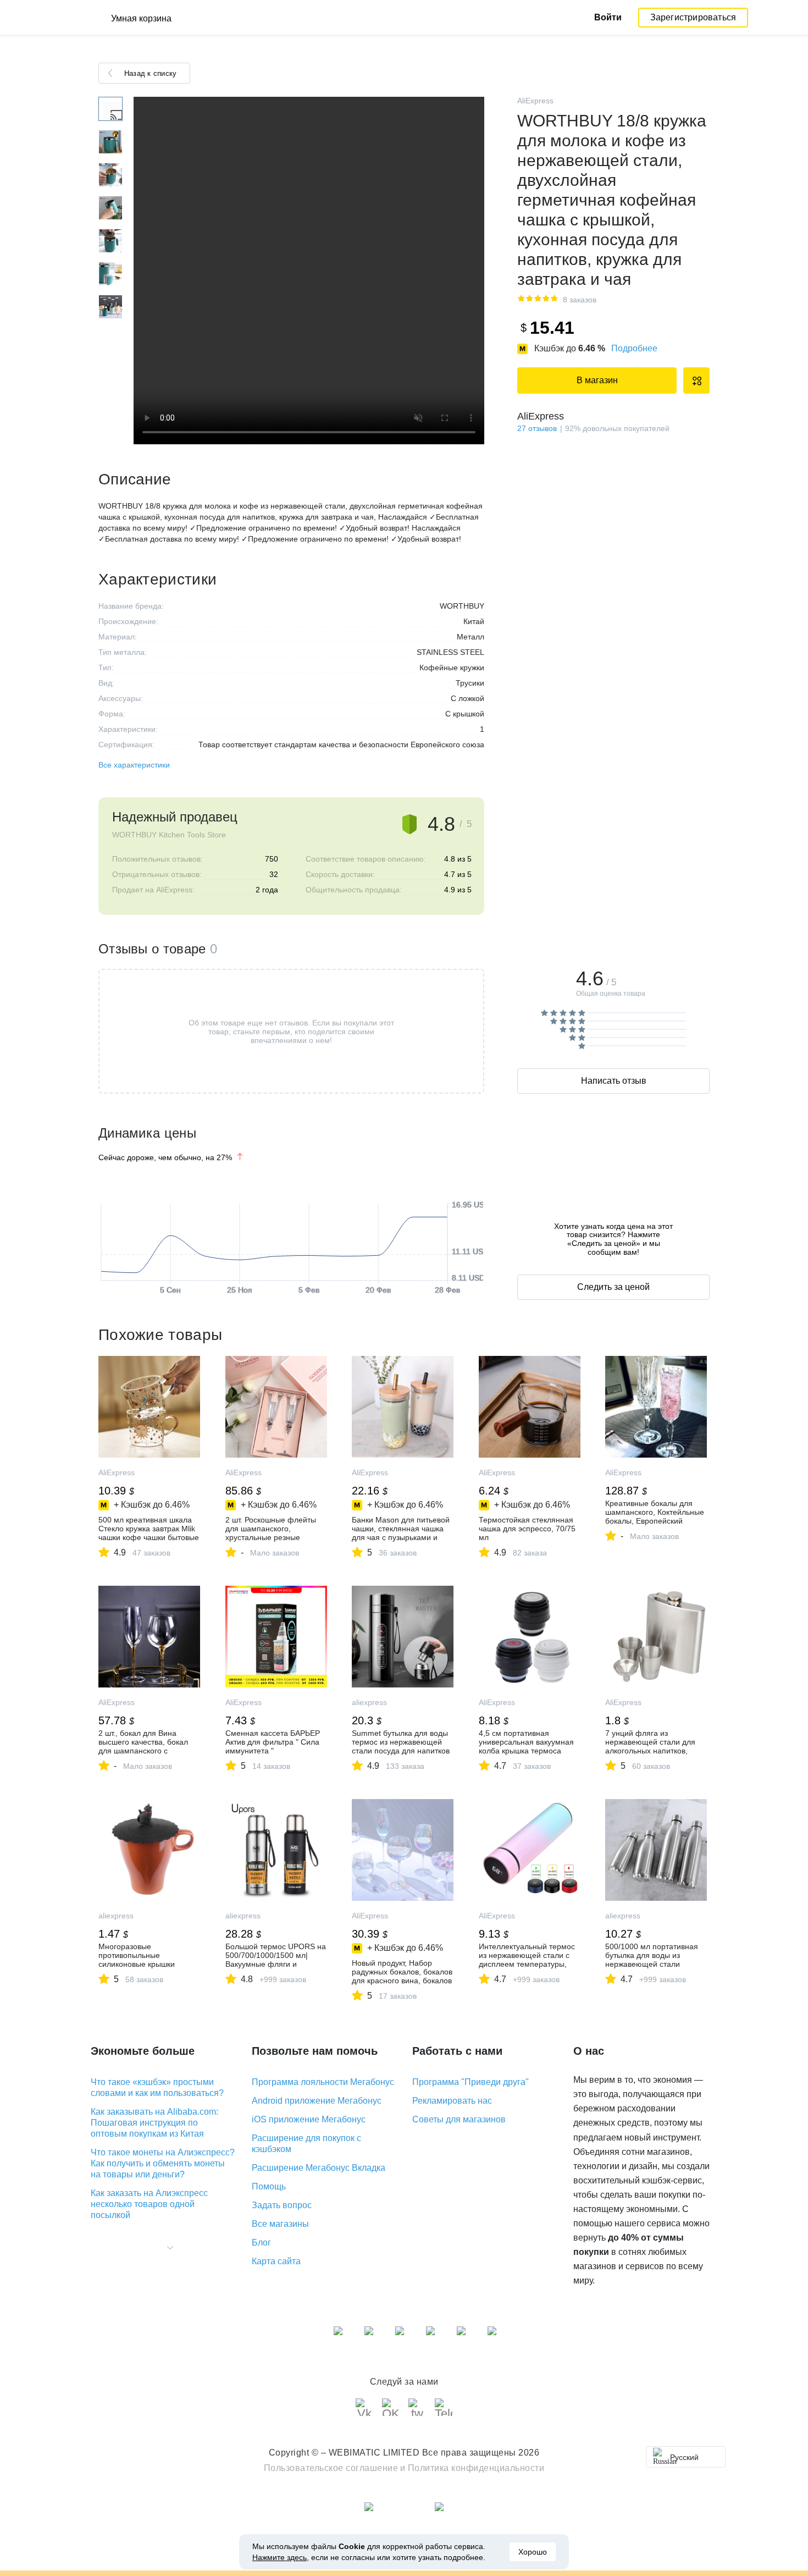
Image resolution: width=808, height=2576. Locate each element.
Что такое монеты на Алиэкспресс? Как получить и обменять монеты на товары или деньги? (163, 2163)
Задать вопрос (282, 2205)
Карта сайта (276, 2261)
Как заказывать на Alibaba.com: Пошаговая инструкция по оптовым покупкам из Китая (154, 2123)
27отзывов (537, 428)
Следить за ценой (613, 1287)
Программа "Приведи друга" (471, 2082)
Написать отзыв (614, 1081)
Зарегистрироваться (693, 17)
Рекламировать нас (452, 2101)
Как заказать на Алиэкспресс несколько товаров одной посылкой (149, 2204)
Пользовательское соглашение (331, 2468)
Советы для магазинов (459, 2119)
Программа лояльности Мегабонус (323, 2082)
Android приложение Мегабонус (317, 2101)
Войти (608, 17)
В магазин (597, 380)
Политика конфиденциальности (476, 2468)
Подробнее (634, 348)
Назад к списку (150, 73)
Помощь (269, 2186)
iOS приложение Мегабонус (309, 2119)
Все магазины (280, 2224)
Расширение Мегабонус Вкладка (319, 2168)
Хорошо (533, 2552)
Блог (261, 2243)
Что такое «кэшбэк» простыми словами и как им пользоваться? (157, 2087)
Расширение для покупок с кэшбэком (306, 2144)
